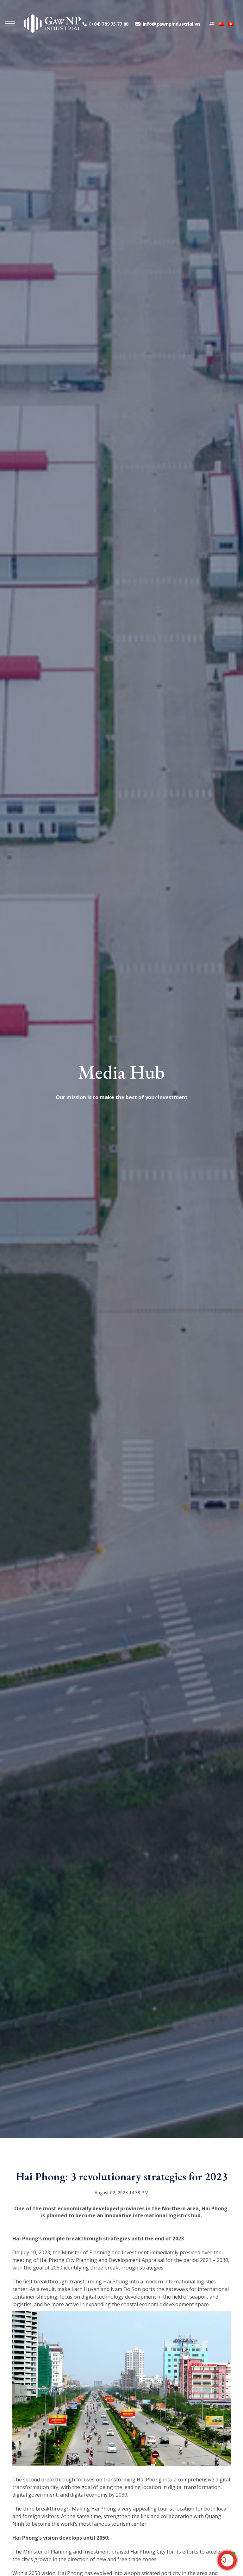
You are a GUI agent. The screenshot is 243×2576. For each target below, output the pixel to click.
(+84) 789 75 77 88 (109, 24)
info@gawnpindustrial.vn (171, 24)
